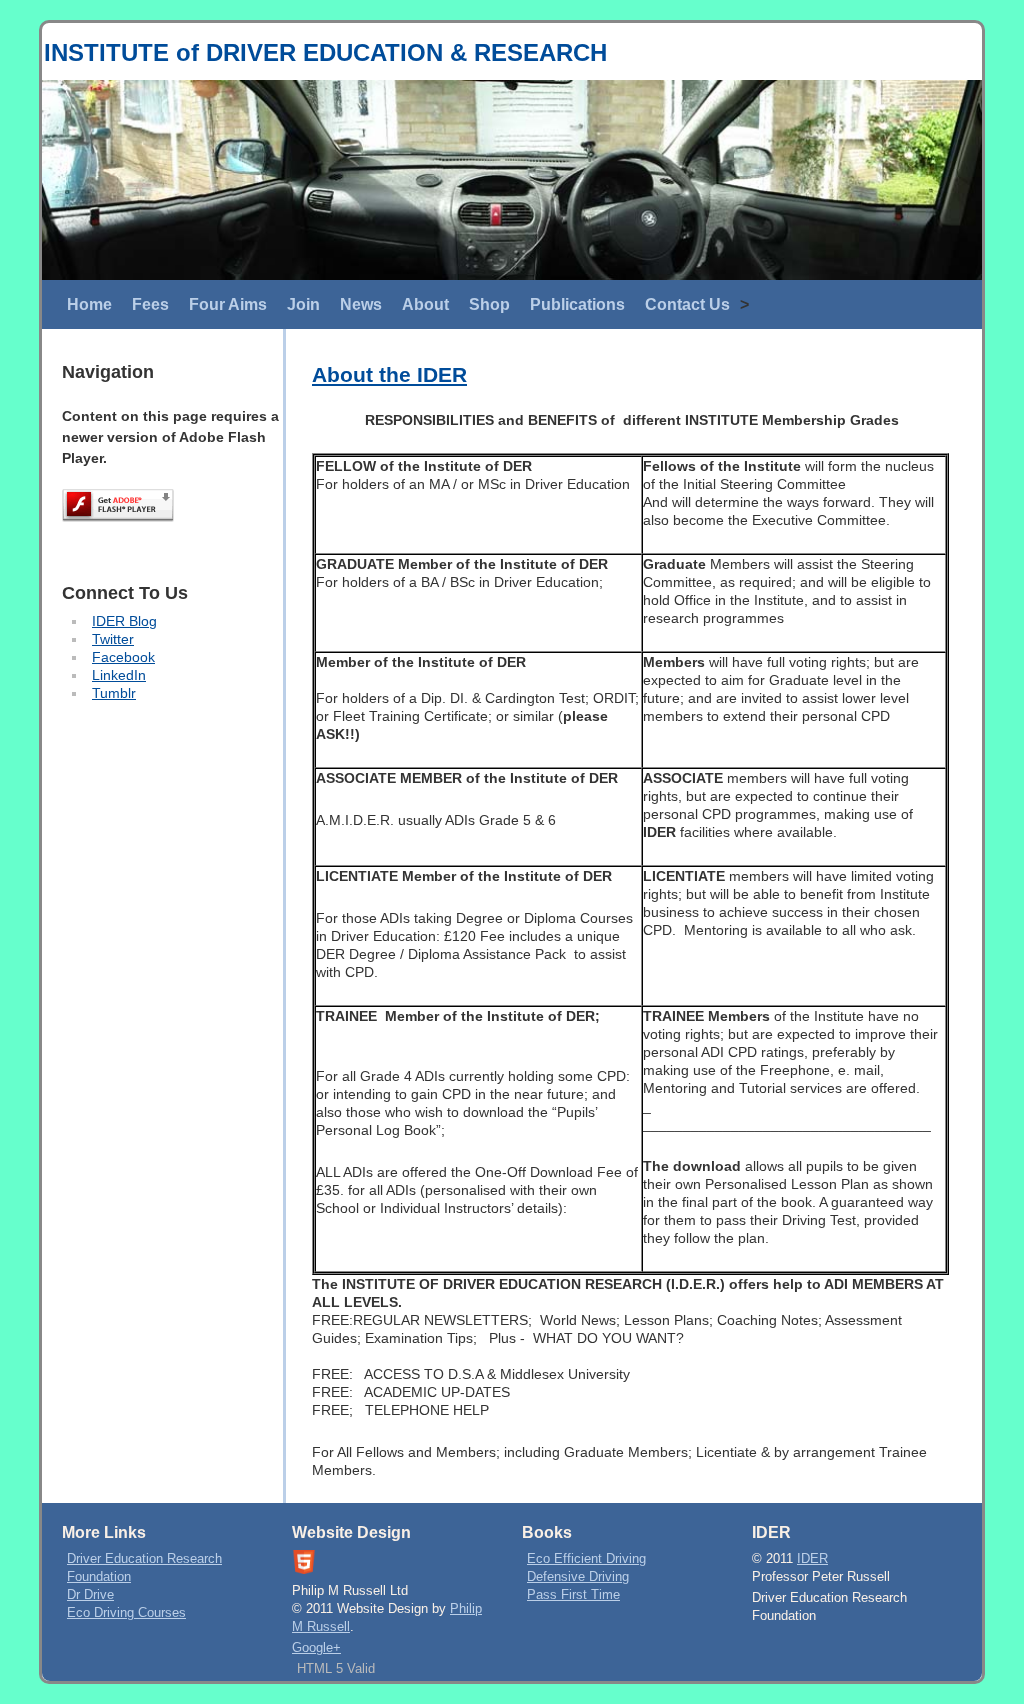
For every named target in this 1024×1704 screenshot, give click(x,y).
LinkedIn (119, 675)
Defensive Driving (578, 1577)
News (361, 304)
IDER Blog (124, 621)
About (425, 304)
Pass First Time (573, 1595)
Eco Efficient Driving (586, 1559)
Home (89, 304)
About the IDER (389, 374)
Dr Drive (90, 1595)
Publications (577, 304)
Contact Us (687, 304)
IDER (812, 1559)
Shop (489, 304)
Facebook (123, 657)
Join (303, 304)
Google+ (316, 1648)
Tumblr (114, 693)
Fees (150, 304)
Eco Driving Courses (126, 1613)
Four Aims (228, 304)
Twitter (113, 639)
